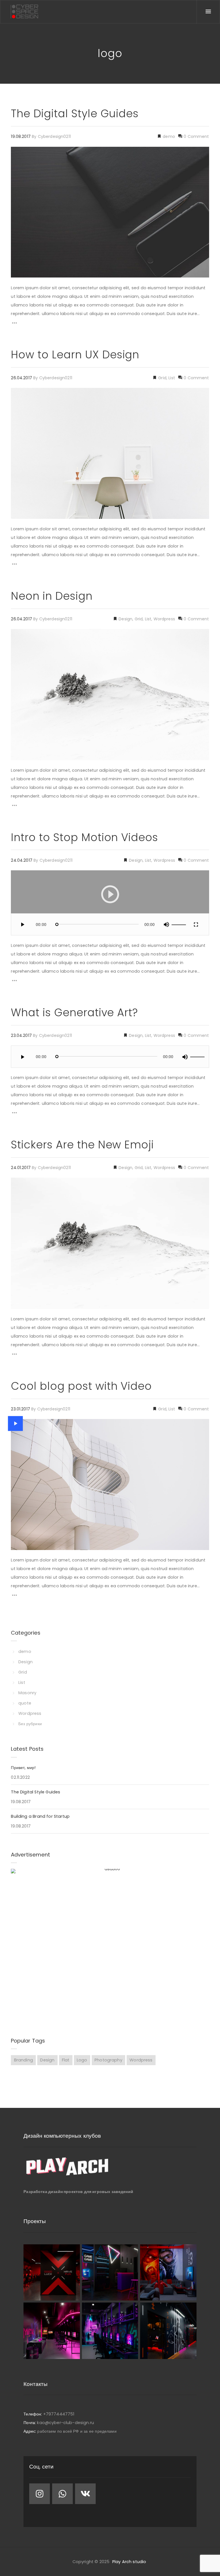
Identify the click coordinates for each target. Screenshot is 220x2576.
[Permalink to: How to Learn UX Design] (18, 395)
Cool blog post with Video (81, 1386)
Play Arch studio (129, 2562)
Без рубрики (30, 1724)
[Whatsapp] (62, 2494)
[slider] (180, 925)
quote (25, 1703)
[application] (110, 903)
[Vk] (85, 2494)
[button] (110, 894)
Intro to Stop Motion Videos (85, 837)
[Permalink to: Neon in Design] (18, 636)
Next (196, 1243)
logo (82, 2060)
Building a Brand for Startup (40, 1816)
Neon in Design (52, 596)
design (47, 2060)
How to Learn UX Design (75, 355)
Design (125, 619)
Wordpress (164, 619)
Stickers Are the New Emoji (82, 1145)
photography (108, 2060)
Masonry (27, 1693)
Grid (162, 378)
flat (66, 2060)
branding (23, 2060)
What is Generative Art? (74, 1013)
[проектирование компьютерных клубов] (24, 11)
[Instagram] (40, 2494)
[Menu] (208, 12)
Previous (24, 1243)
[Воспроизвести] (22, 924)
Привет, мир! (23, 1768)
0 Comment (196, 136)
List (172, 378)
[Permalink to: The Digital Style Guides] (18, 154)
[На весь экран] (196, 924)
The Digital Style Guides (75, 114)
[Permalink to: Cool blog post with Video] (15, 1423)
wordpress (141, 2060)
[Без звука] (166, 924)
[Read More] (14, 324)
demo (168, 136)
